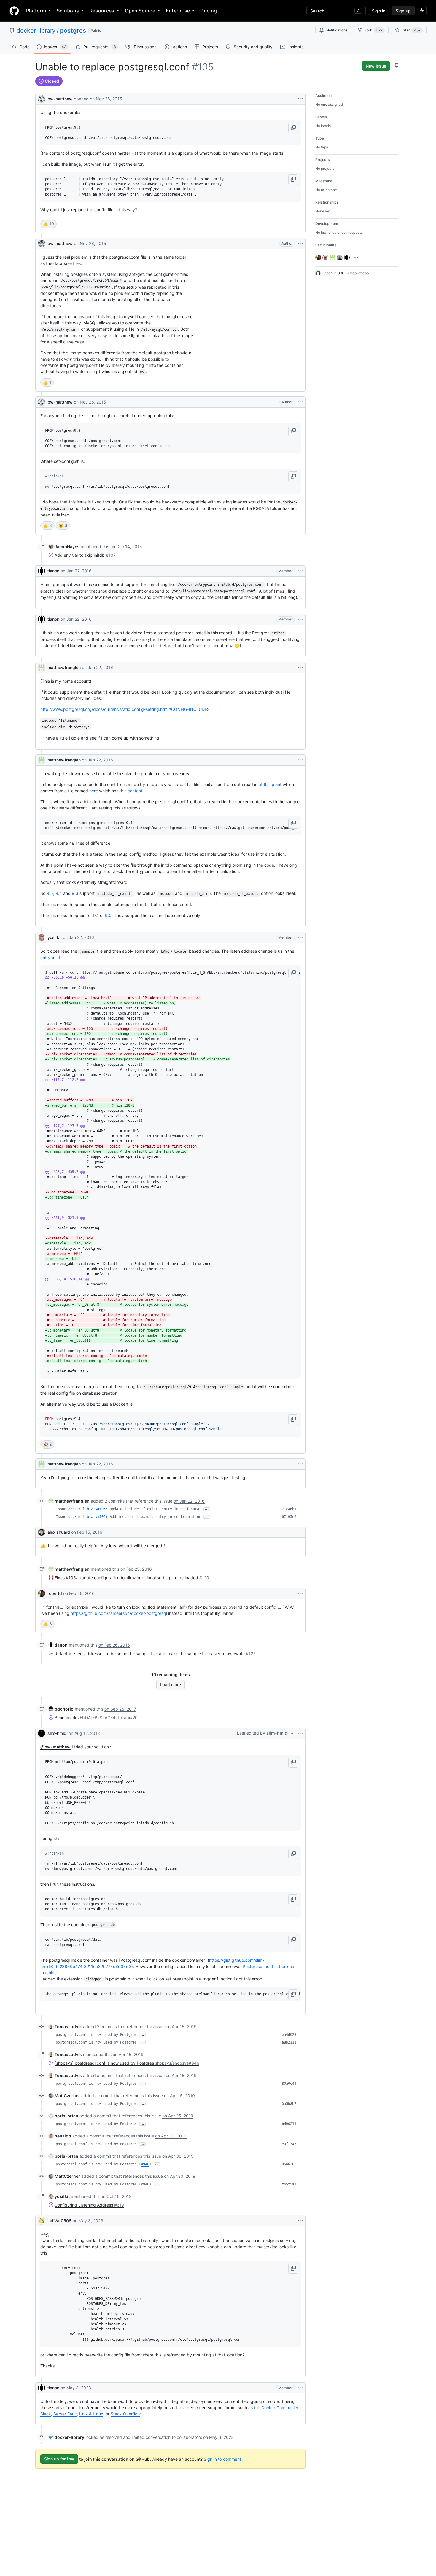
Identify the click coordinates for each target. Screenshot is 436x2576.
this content (131, 791)
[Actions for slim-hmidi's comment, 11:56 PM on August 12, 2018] (300, 1733)
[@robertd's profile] (42, 1593)
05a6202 (289, 2164)
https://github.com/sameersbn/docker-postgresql (119, 1613)
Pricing (209, 11)
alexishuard (59, 1532)
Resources (102, 11)
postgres (73, 31)
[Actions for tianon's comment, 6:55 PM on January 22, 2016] (300, 571)
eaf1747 (289, 2144)
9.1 (96, 915)
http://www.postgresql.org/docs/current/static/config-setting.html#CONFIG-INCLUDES (125, 709)
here (94, 791)
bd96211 (289, 2124)
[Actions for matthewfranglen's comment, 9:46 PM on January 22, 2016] (300, 760)
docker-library (36, 31)
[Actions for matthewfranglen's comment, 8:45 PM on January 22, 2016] (300, 668)
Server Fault (65, 2414)
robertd (55, 1593)
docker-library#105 (87, 1509)
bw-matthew (60, 99)
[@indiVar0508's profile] (42, 2221)
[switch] (48, 224)
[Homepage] (14, 11)
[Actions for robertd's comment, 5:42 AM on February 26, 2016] (300, 1593)
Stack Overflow (125, 2414)
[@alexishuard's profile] (42, 1532)
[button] (293, 128)
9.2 (147, 904)
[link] (64, 547)
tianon (53, 571)
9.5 (50, 893)
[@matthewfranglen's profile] (42, 668)
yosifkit (55, 937)
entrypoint (50, 957)
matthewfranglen (64, 667)
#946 (145, 2164)
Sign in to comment (222, 2459)
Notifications (337, 30)
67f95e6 (289, 1517)
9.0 (108, 915)
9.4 (59, 893)
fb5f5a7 (289, 2184)
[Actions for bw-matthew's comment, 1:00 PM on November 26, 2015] (300, 402)
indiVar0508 (59, 2221)
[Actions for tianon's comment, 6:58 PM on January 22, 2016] (300, 619)
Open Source (140, 11)
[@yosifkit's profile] (42, 937)
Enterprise (178, 11)
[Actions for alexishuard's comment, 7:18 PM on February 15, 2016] (300, 1532)
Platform (36, 11)
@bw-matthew (55, 1747)
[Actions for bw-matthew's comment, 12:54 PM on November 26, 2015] (300, 244)
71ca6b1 (289, 1509)
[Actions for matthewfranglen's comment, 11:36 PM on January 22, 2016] (300, 1464)
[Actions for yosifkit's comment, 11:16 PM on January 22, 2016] (300, 937)
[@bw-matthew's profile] (42, 98)
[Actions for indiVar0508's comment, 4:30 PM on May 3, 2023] (300, 2221)
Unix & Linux (91, 2414)
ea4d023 (289, 2035)
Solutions (68, 11)
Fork (374, 30)
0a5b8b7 (289, 2104)
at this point (270, 784)
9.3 (75, 893)
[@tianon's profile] (42, 571)
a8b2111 (289, 2042)
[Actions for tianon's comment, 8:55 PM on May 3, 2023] (300, 2388)
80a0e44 (289, 2084)
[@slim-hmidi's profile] (42, 1733)
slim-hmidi (57, 1733)
